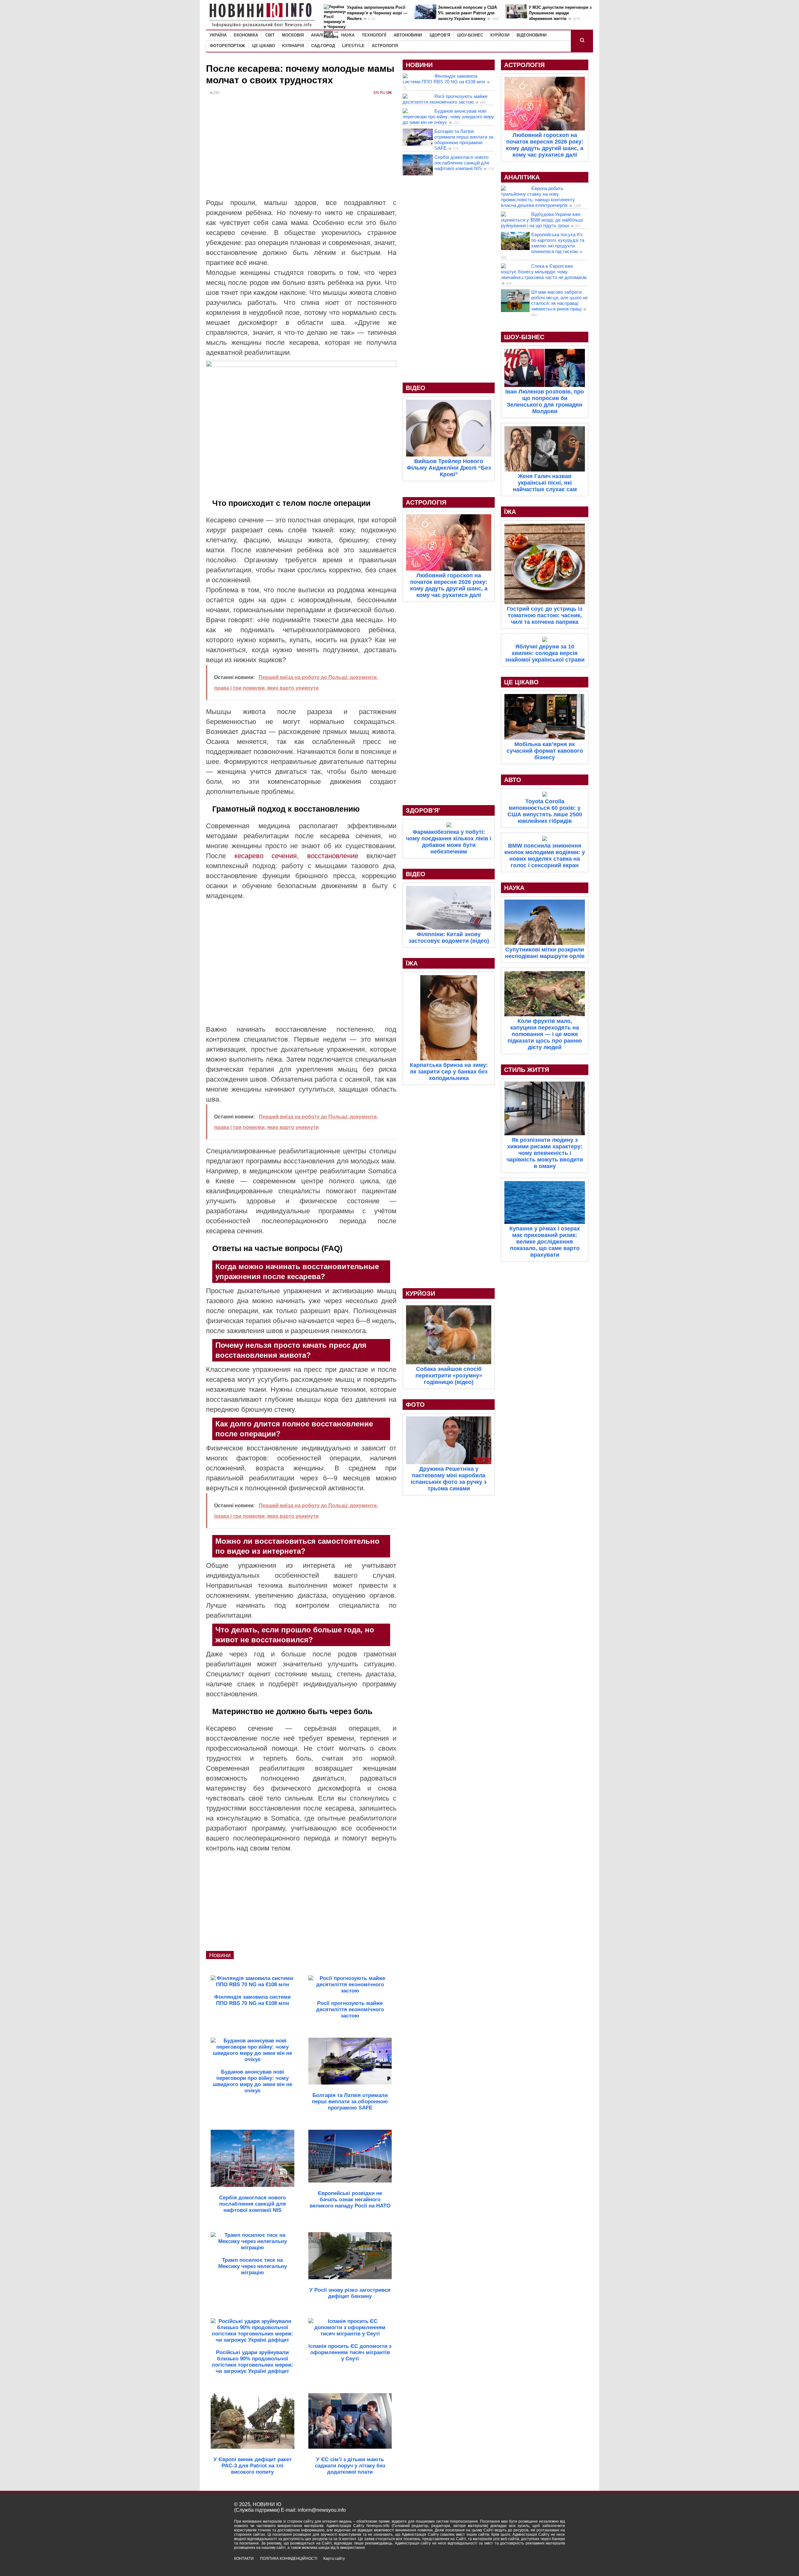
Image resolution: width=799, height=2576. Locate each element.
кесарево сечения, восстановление (292, 856)
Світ (270, 35)
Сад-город (323, 46)
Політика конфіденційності (289, 2559)
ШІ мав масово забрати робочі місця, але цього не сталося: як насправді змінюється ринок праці (559, 300)
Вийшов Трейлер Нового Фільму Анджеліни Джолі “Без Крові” (449, 468)
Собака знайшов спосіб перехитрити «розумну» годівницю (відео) (449, 1376)
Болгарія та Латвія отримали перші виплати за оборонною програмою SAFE (464, 140)
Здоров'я (440, 35)
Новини (220, 1955)
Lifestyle (353, 46)
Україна (218, 35)
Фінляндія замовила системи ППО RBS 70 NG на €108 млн (444, 79)
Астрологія (385, 46)
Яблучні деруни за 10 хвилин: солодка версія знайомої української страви (545, 653)
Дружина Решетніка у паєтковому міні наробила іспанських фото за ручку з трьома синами (449, 1479)
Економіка (246, 35)
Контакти (244, 2559)
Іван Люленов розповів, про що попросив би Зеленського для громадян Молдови (545, 401)
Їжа (412, 963)
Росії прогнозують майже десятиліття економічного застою (445, 99)
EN (376, 93)
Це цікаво (264, 46)
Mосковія (293, 35)
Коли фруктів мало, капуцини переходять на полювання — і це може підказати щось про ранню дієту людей (545, 1034)
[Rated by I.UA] (551, 2564)
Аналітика (322, 35)
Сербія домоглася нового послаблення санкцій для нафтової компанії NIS (462, 163)
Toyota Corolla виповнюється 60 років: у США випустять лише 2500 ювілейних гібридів (545, 811)
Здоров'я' (423, 810)
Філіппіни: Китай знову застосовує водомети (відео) (449, 938)
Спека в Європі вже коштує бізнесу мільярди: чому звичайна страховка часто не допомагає (544, 272)
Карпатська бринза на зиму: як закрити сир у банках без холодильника (449, 1072)
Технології (374, 35)
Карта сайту (334, 2559)
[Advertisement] (301, 151)
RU (383, 93)
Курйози (500, 35)
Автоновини (408, 35)
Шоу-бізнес (470, 35)
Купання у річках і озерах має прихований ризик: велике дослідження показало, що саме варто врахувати (545, 1242)
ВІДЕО (416, 388)
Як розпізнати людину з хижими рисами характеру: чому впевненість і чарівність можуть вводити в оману (545, 1153)
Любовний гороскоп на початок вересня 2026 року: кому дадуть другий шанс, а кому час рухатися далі (449, 585)
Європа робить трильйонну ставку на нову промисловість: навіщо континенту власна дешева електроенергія (538, 197)
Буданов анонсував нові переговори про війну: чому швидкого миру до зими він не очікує (448, 117)
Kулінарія (293, 46)
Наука (348, 35)
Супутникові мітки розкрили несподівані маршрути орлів (545, 953)
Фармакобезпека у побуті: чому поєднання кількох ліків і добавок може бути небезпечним (449, 842)
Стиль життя (527, 1070)
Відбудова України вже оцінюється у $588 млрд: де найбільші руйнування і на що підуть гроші (542, 220)
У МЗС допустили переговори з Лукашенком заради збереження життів (560, 13)
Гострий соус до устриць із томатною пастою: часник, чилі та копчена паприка (545, 615)
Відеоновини (532, 35)
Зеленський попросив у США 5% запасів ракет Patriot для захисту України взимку (467, 13)
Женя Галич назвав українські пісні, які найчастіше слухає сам (545, 483)
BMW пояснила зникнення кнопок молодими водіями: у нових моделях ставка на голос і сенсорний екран (545, 855)
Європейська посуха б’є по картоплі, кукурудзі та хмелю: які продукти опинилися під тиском (558, 243)
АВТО (513, 780)
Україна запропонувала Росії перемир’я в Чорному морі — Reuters (377, 13)
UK (389, 93)
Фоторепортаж (227, 46)
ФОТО (415, 1405)
